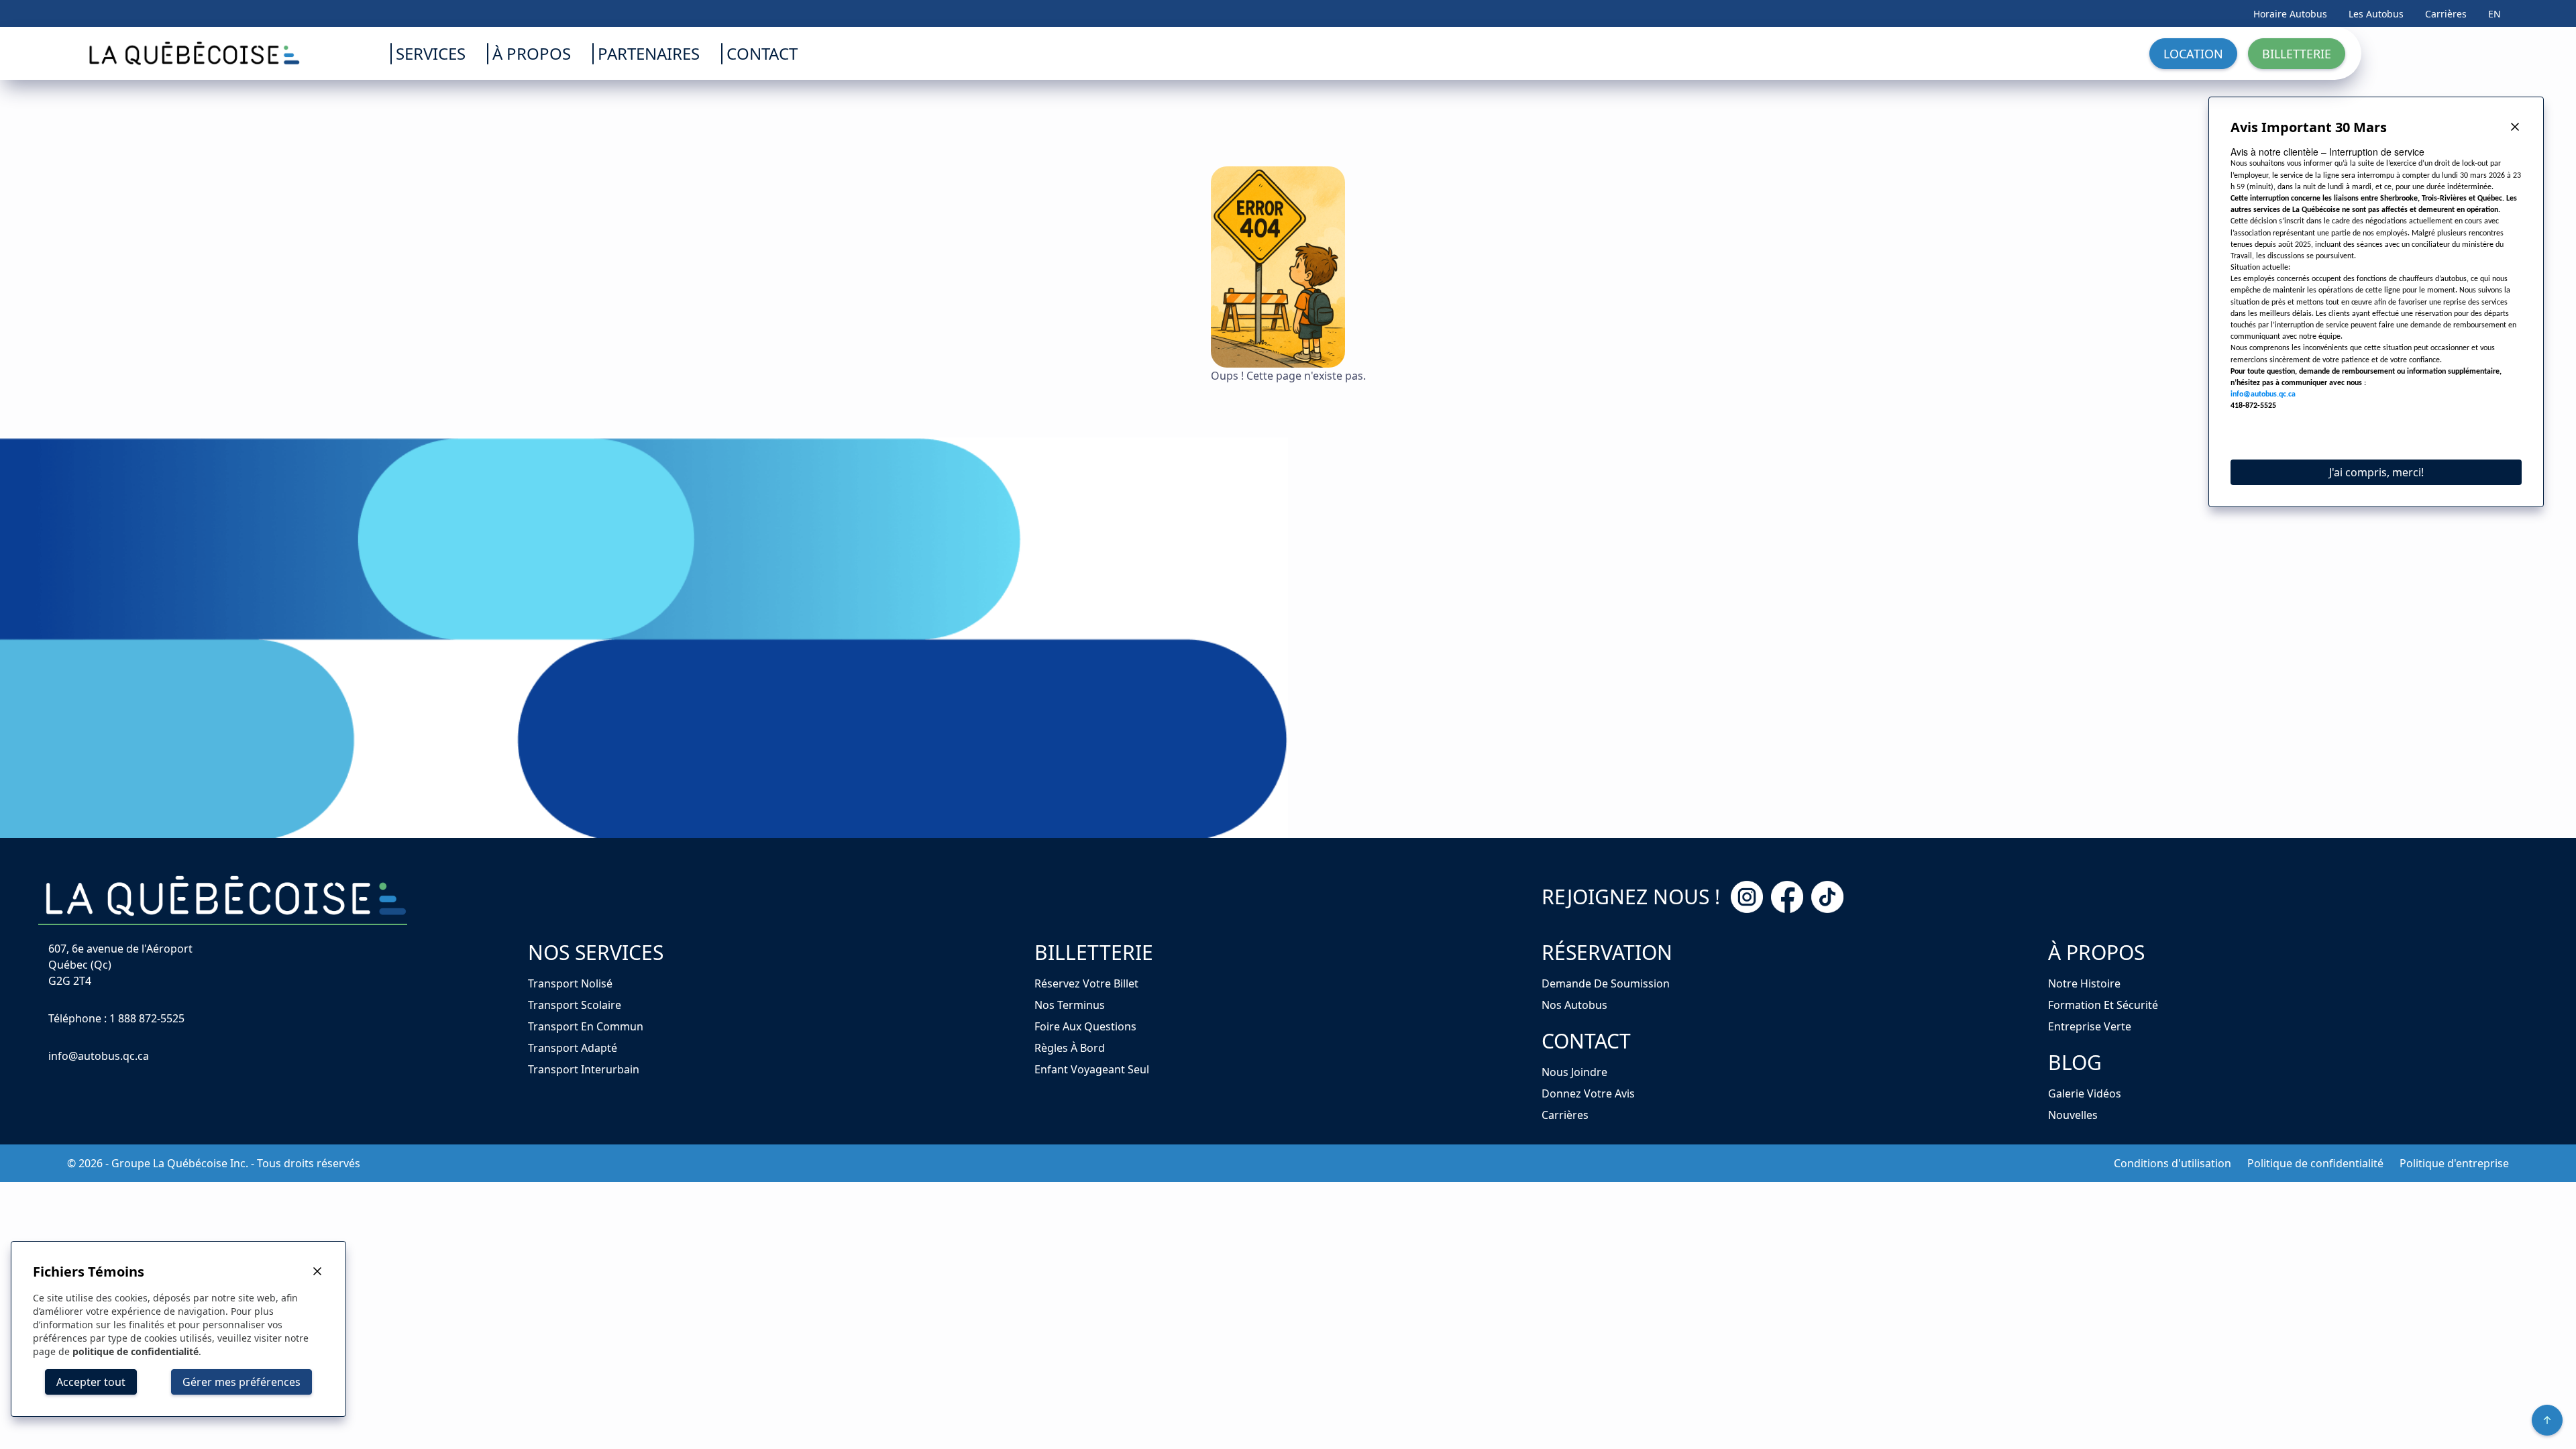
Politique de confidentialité (2315, 1163)
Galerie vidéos (2085, 1093)
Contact (1586, 1041)
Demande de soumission (1606, 983)
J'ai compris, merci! (2376, 472)
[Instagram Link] (1747, 897)
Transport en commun (586, 1026)
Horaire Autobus (2290, 14)
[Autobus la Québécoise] (155, 53)
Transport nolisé (570, 983)
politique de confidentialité (136, 1351)
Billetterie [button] (2297, 54)
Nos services (596, 953)
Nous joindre (1574, 1072)
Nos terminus (1070, 1005)
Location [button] (2193, 54)
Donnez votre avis (1588, 1093)
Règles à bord (1070, 1048)
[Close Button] (2515, 127)
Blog (2075, 1062)
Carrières (2446, 14)
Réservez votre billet (1086, 983)
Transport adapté (573, 1048)
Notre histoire (2084, 983)
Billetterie (1094, 952)
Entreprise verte (2090, 1026)
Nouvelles (2073, 1115)
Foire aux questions (1085, 1026)
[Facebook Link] (1787, 897)
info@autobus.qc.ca (99, 1056)
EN (2494, 14)
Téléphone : (116, 1018)
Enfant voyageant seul (1092, 1069)
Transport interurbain (584, 1069)
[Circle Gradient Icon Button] (2547, 1420)
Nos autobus (1574, 1005)
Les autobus (2376, 14)
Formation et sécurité (2103, 1005)
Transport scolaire (575, 1005)
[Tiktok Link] (1827, 897)
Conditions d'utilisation (2172, 1163)
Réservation (1607, 952)
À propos (2096, 953)
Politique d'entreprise (2454, 1163)
